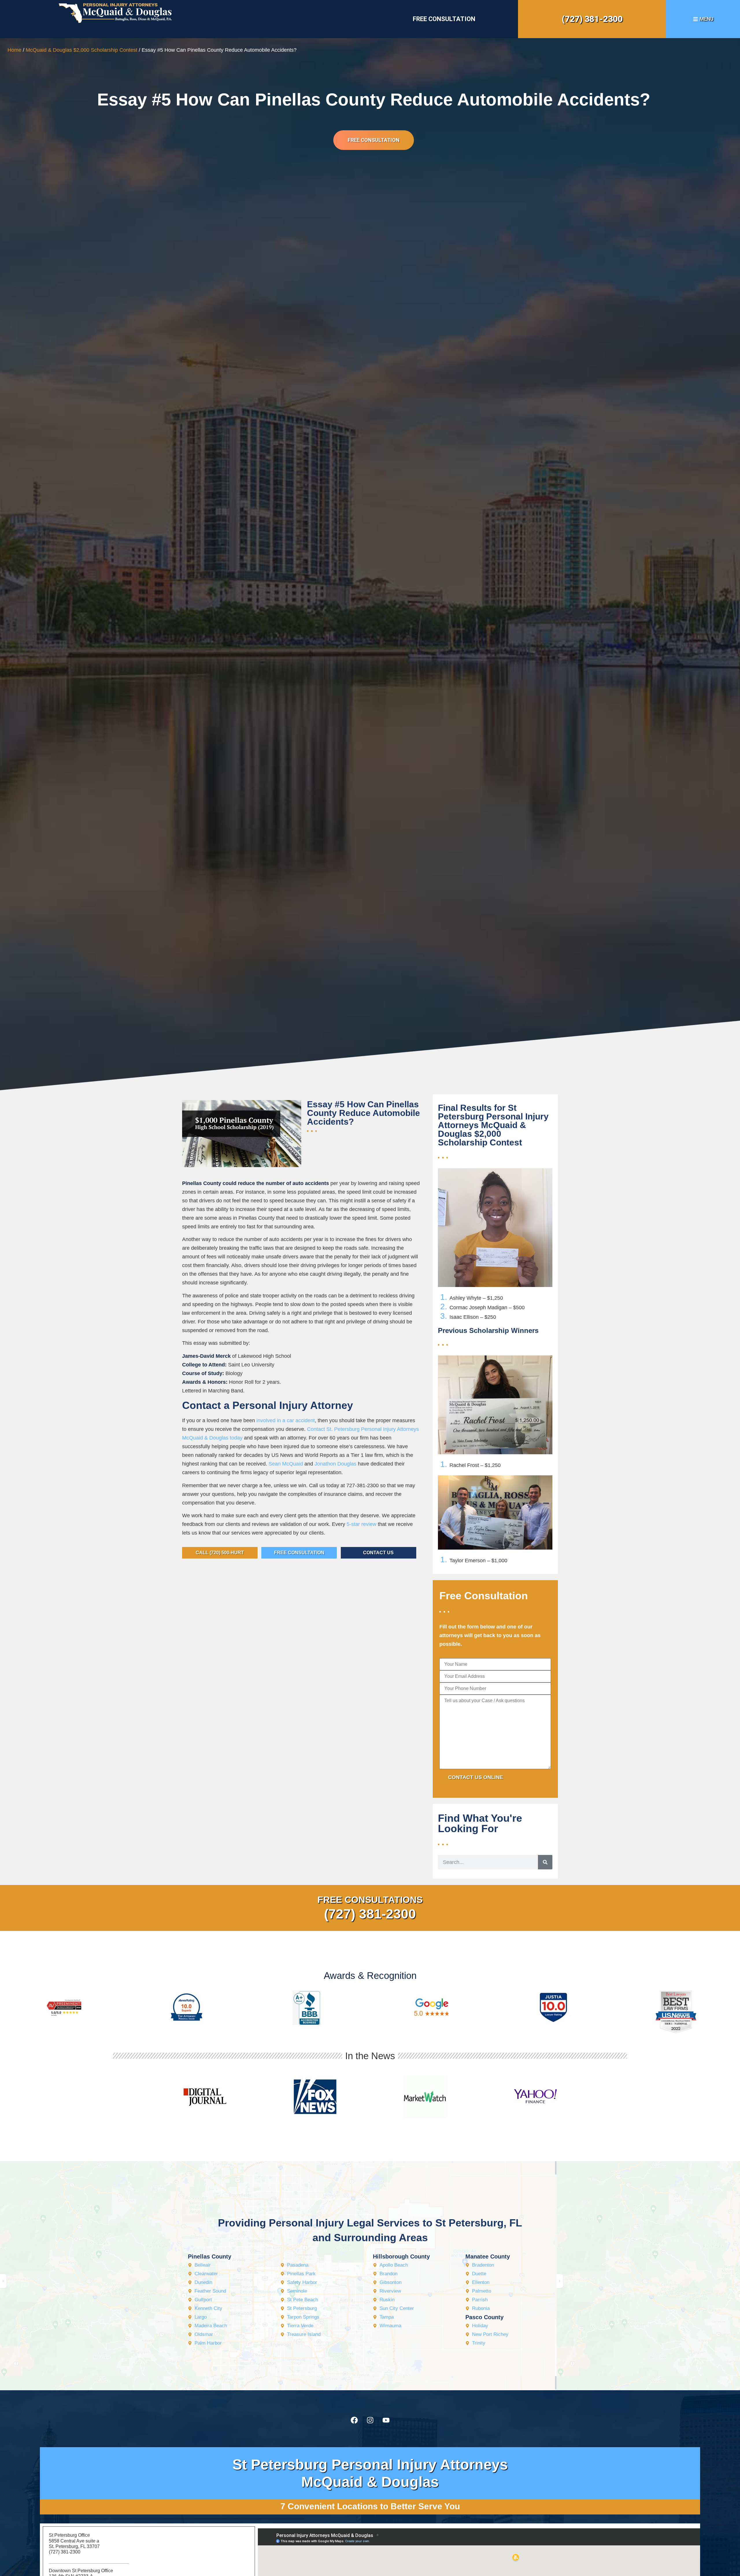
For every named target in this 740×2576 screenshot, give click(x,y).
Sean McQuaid (286, 1464)
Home (14, 50)
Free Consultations (370, 1900)
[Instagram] (370, 2420)
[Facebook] (354, 2420)
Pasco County (484, 2317)
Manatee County (488, 2256)
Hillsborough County (401, 2256)
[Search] (545, 1862)
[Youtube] (386, 2420)
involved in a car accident (286, 1420)
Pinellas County (210, 2256)
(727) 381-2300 (592, 19)
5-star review (361, 1524)
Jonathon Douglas (335, 1464)
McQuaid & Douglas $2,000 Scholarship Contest (82, 50)
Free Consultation (444, 19)
